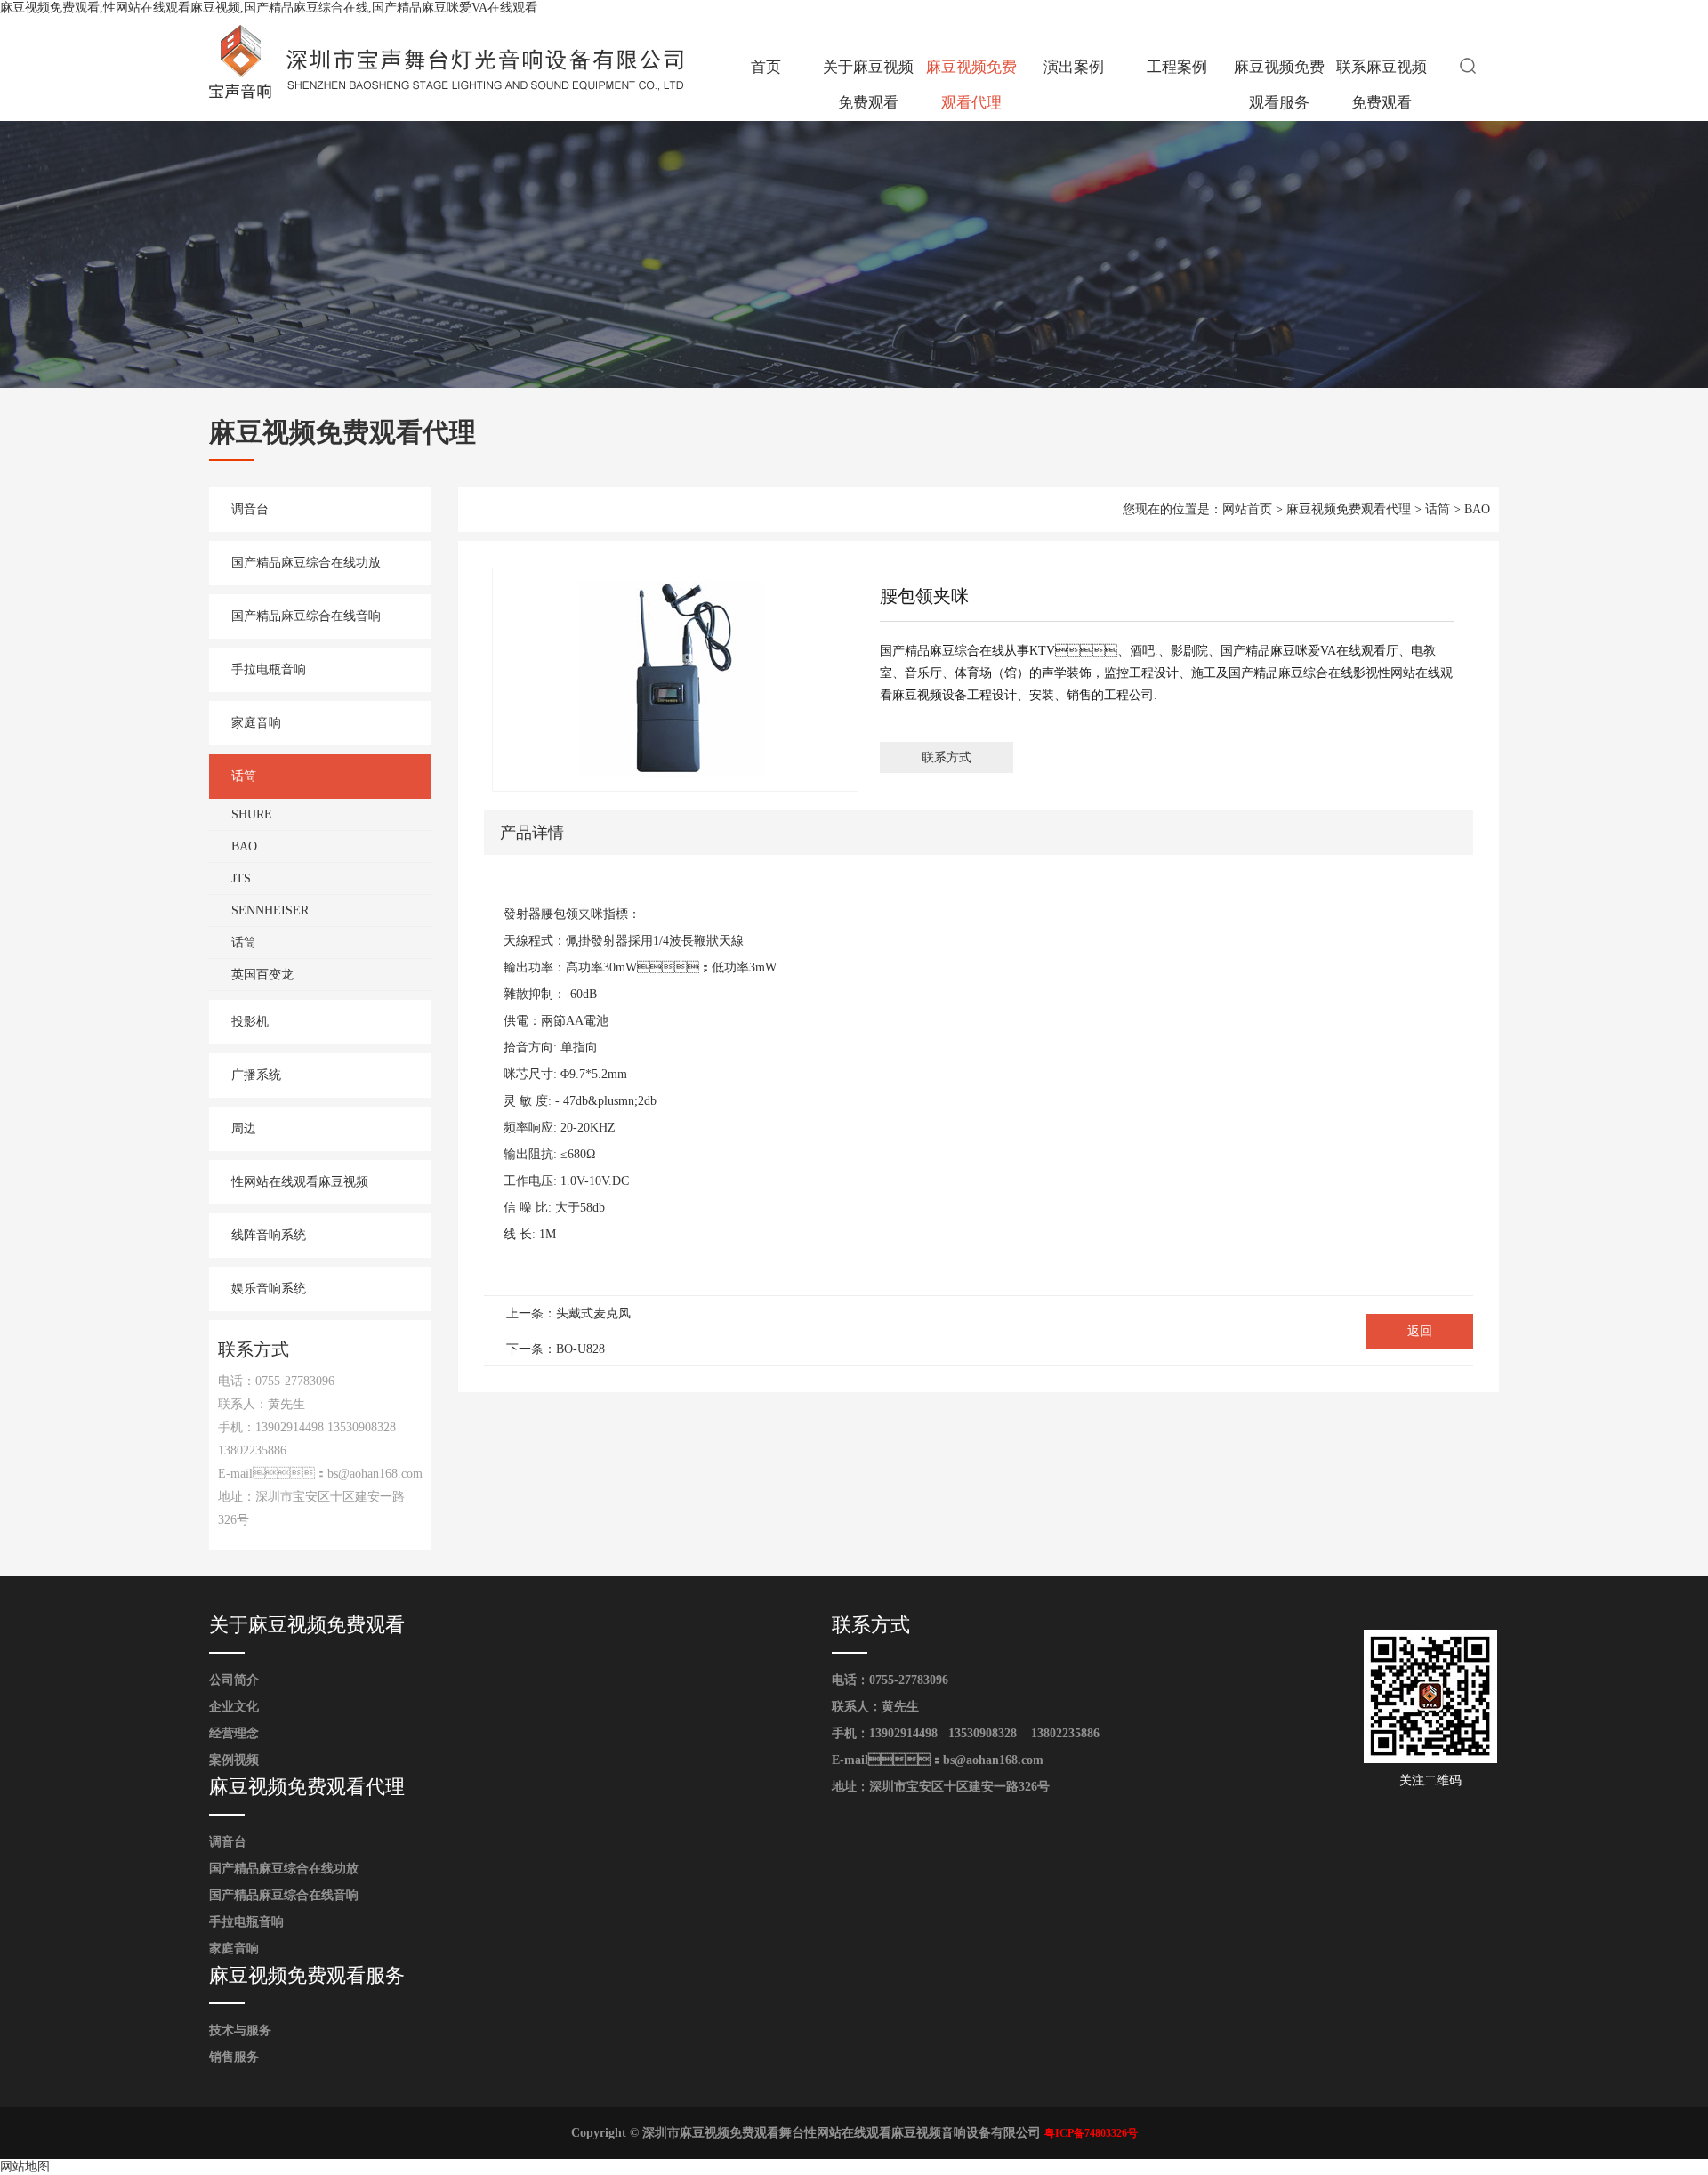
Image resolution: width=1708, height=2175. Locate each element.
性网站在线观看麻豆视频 (300, 1182)
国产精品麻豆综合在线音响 (306, 616)
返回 (1420, 1331)
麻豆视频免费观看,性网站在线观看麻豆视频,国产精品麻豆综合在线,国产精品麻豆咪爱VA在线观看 (269, 8)
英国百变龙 (262, 975)
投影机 (250, 1022)
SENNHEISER (270, 910)
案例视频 (234, 1760)
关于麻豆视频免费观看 (868, 85)
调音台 (250, 509)
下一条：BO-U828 (556, 1349)
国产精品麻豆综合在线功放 (306, 563)
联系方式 (947, 757)
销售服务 (234, 2057)
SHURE (252, 814)
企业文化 (234, 1707)
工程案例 (1177, 67)
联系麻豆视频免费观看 (1382, 85)
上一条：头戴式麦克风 (568, 1313)
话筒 (244, 776)
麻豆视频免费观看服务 (1279, 85)
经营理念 (234, 1733)
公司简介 (234, 1680)
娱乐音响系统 (269, 1289)
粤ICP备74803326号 (1091, 2133)
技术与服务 (240, 2030)
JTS (241, 878)
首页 (766, 67)
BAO (244, 846)
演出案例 (1074, 67)
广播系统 (256, 1075)
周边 (244, 1128)
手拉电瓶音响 (269, 669)
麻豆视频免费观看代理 (971, 85)
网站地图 (25, 2167)
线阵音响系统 (269, 1235)
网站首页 (1247, 509)
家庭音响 (256, 723)
